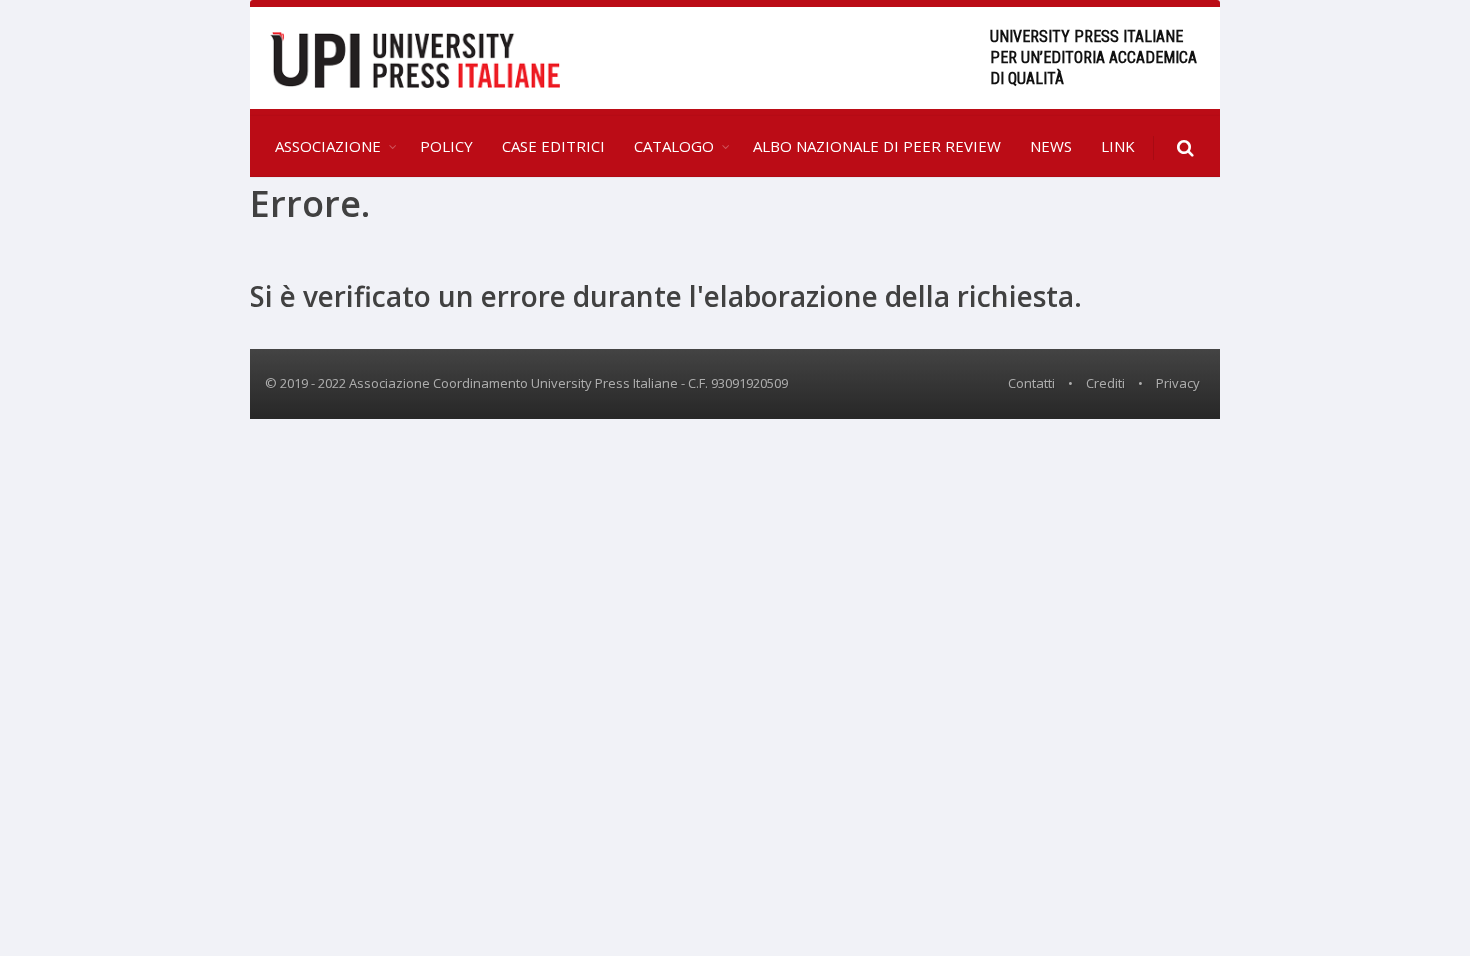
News (1051, 146)
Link (1118, 146)
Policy (446, 146)
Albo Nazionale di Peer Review (877, 146)
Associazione (328, 146)
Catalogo (674, 146)
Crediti (1105, 383)
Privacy (1178, 383)
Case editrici (553, 146)
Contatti (1031, 383)
